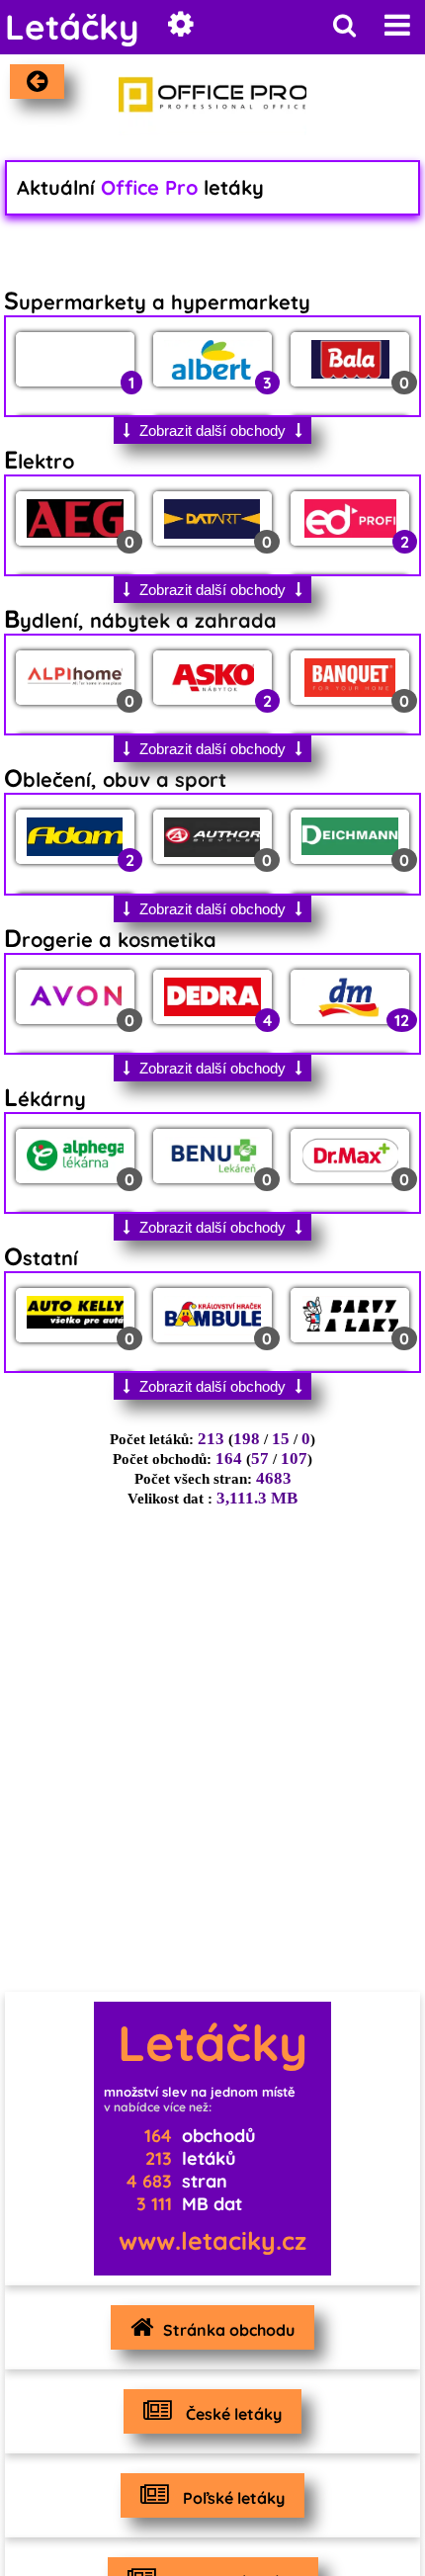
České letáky (232, 2414)
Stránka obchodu (229, 2330)
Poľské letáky (232, 2498)
